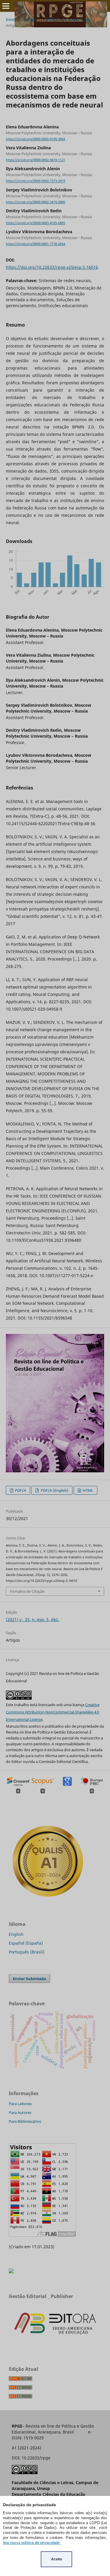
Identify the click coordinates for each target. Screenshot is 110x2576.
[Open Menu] (6, 6)
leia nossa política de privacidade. (32, 2543)
